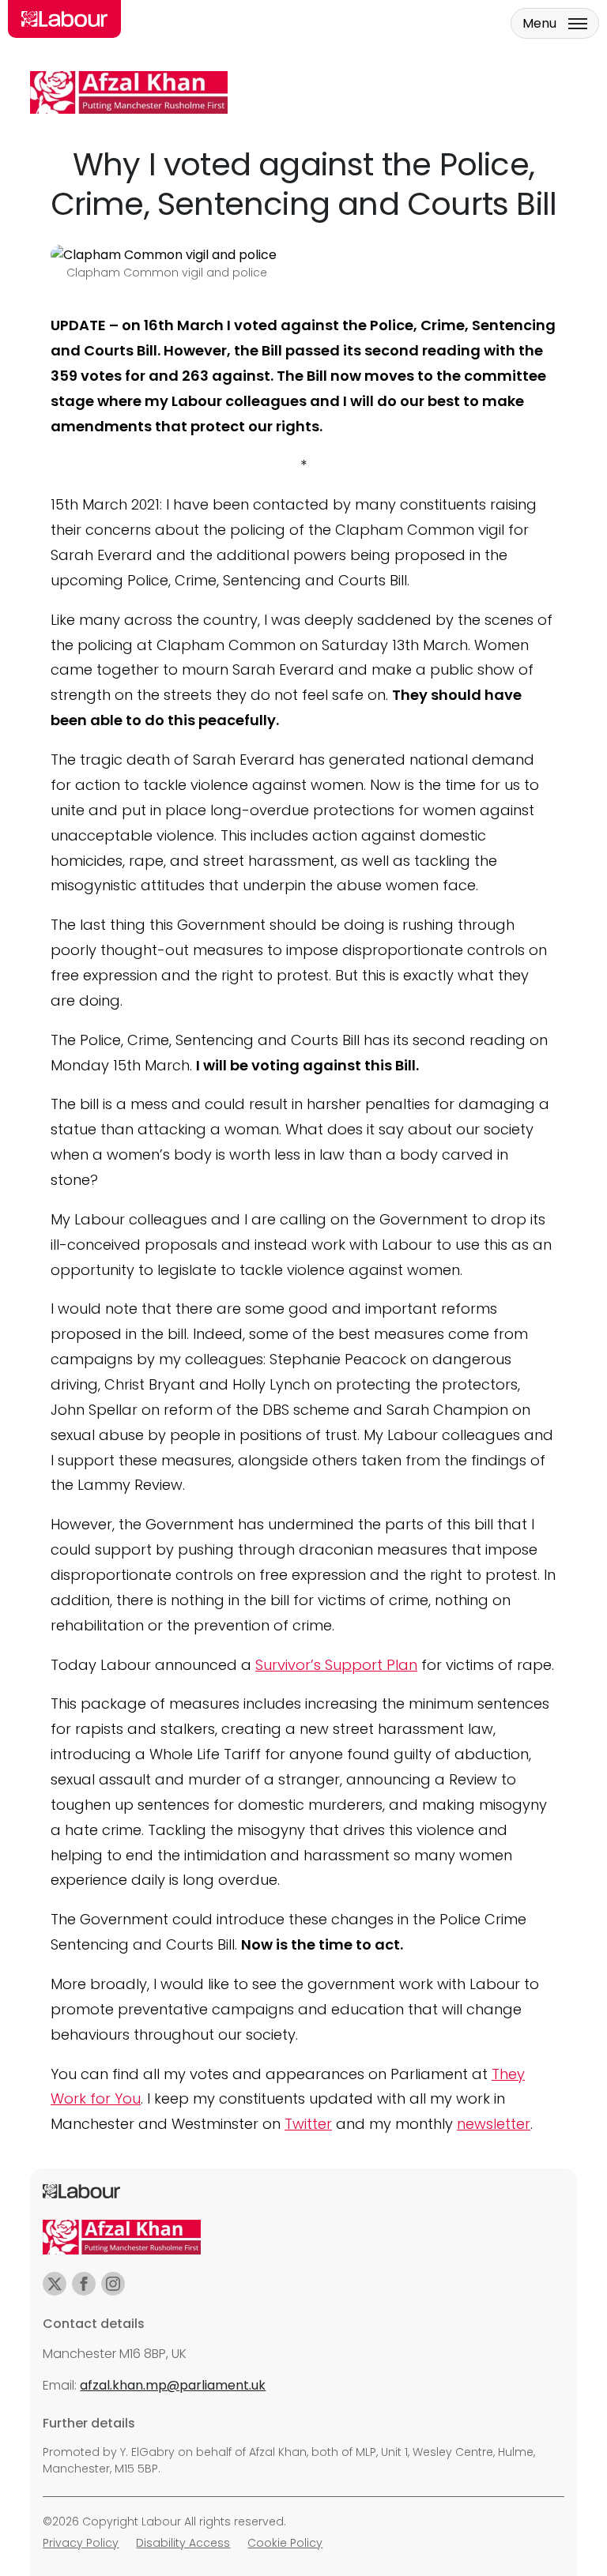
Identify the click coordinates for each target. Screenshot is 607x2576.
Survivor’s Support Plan (336, 1665)
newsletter (494, 2124)
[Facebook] (84, 2284)
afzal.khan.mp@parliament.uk (173, 2385)
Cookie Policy (285, 2543)
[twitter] (55, 2284)
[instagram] (113, 2284)
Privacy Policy (81, 2543)
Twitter (308, 2124)
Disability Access (183, 2543)
